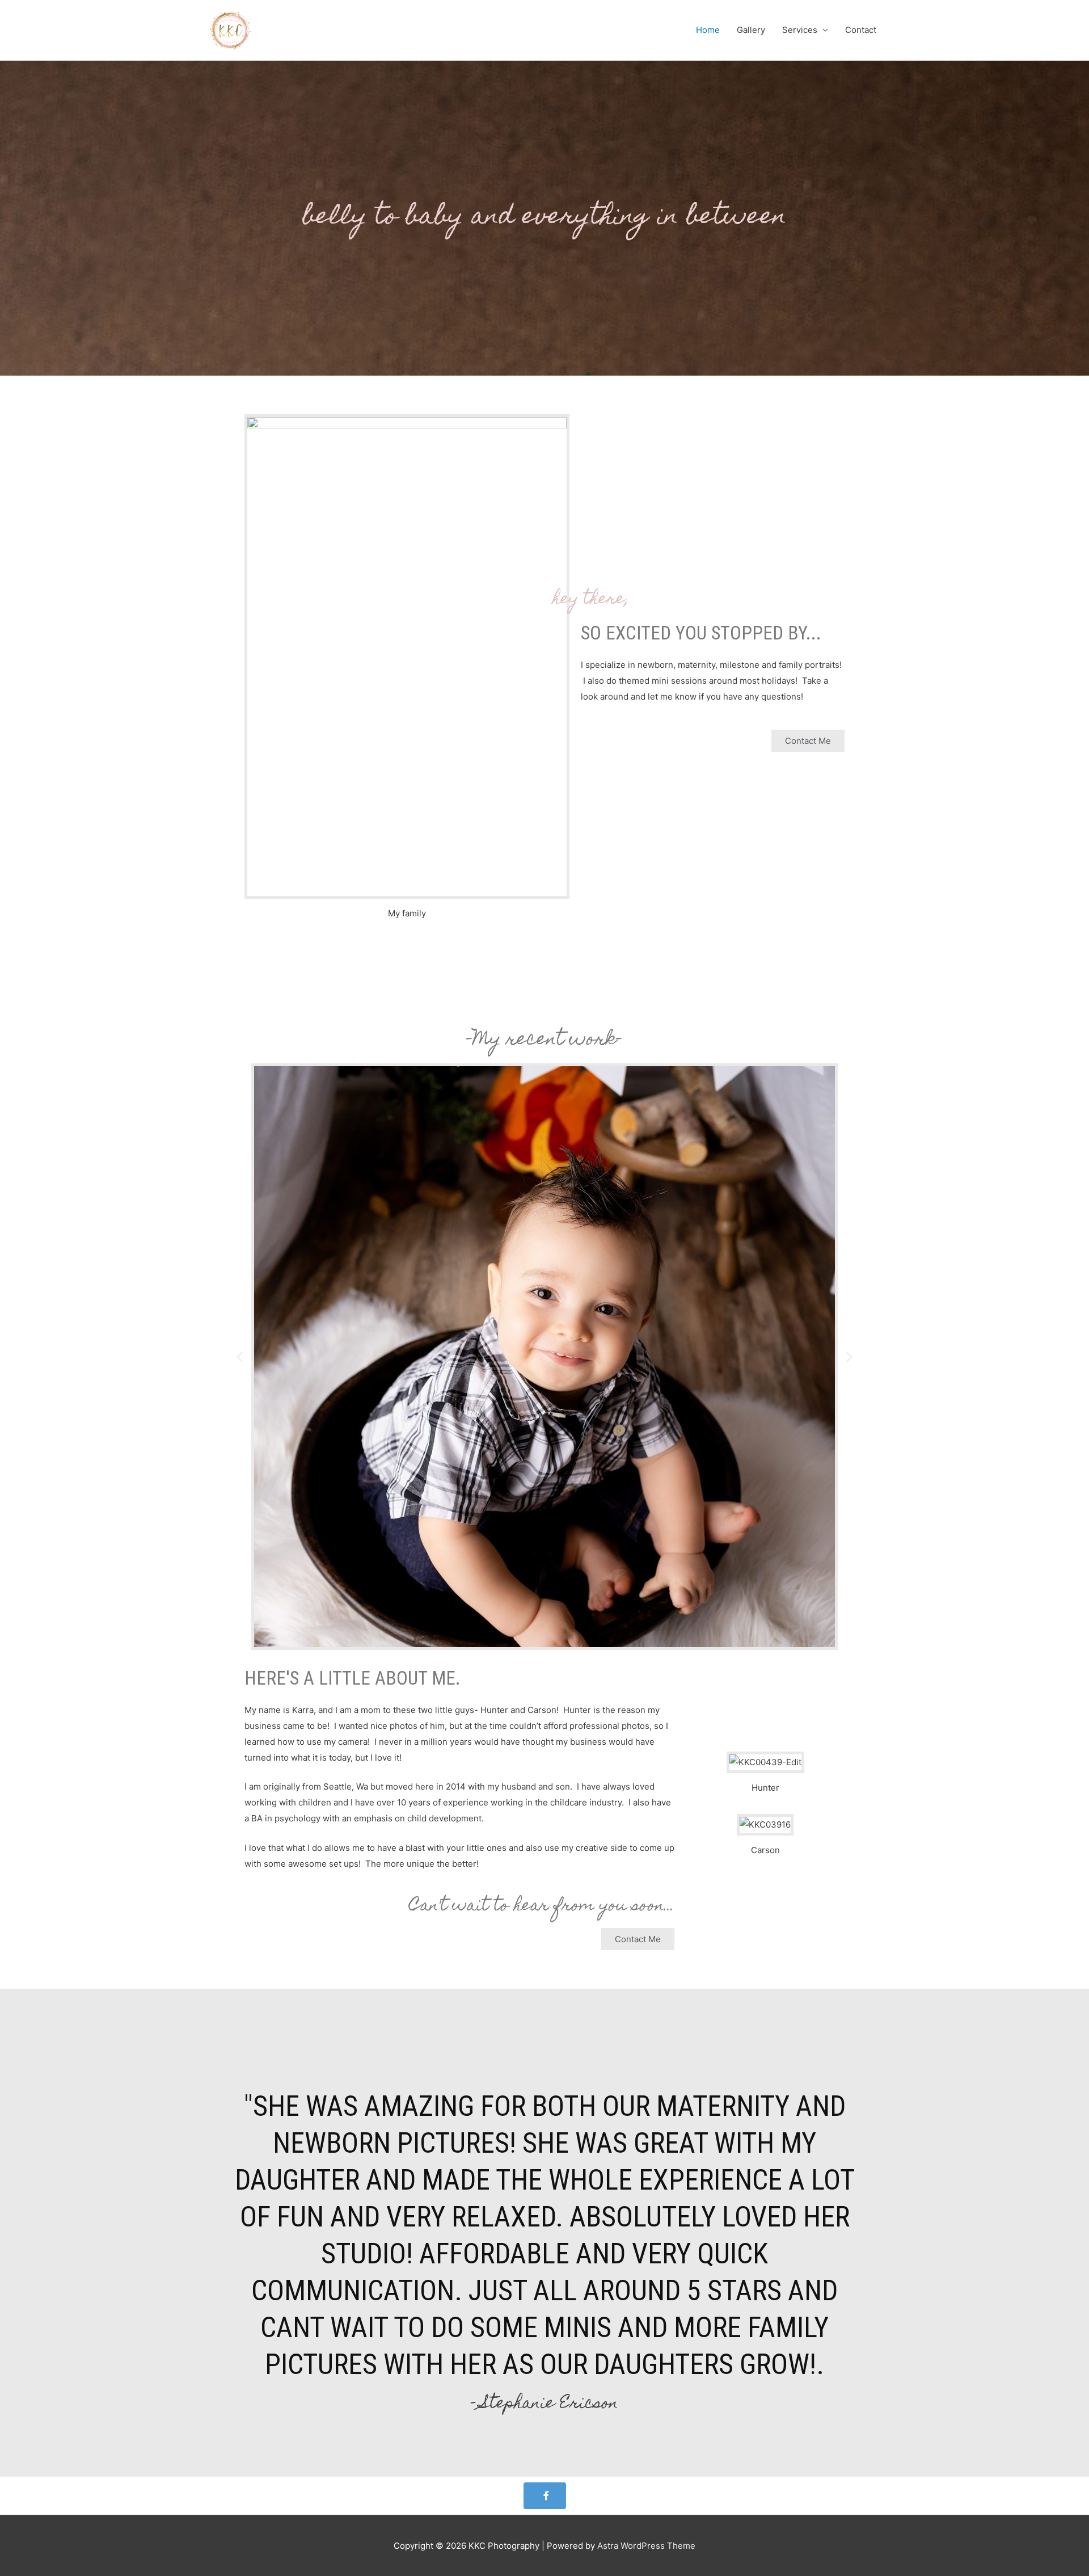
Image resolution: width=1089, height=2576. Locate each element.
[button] (808, 741)
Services (800, 30)
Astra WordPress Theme (646, 2546)
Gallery (751, 30)
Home (708, 30)
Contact (861, 30)
